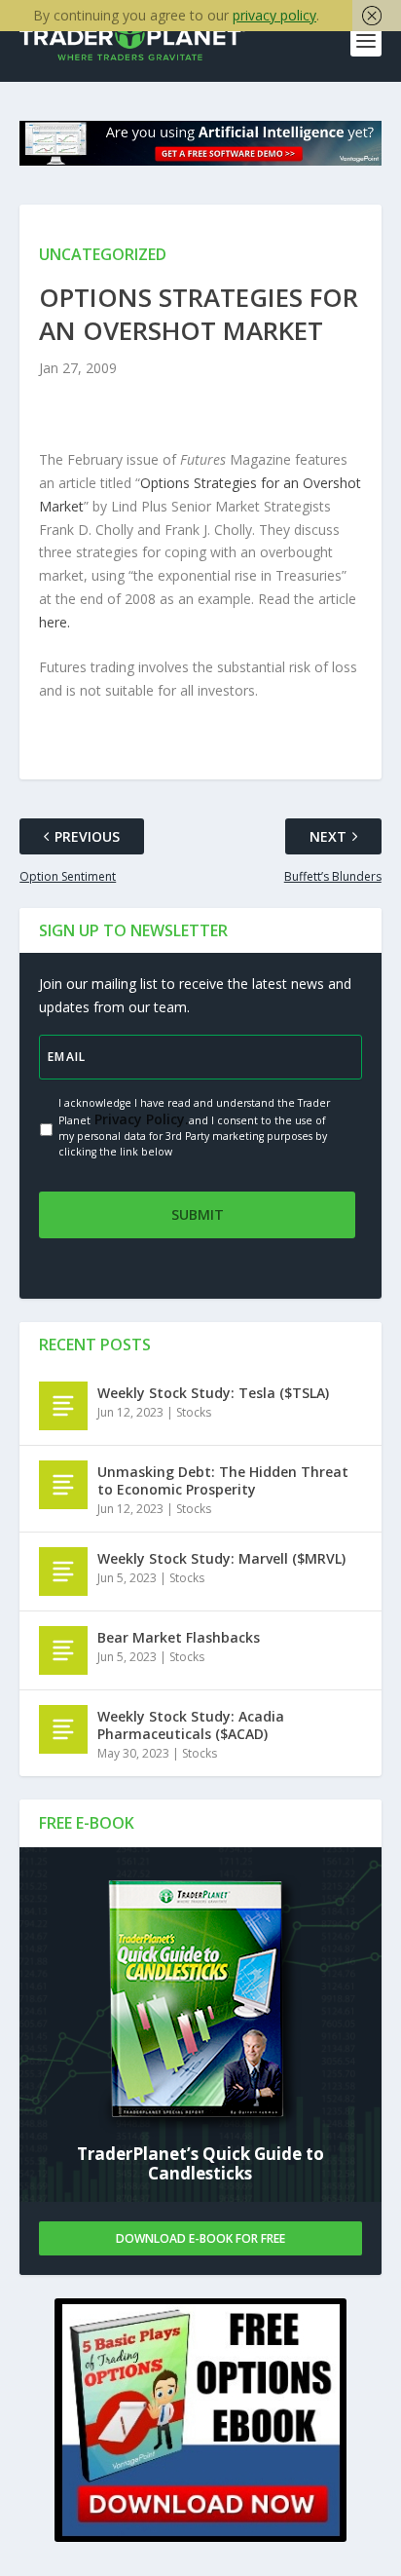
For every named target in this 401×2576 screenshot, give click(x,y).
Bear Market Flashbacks (179, 1637)
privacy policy (274, 15)
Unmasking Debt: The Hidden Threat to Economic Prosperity (223, 1480)
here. (55, 622)
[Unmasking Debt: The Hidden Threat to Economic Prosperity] (63, 1485)
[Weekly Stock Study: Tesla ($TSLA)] (63, 1406)
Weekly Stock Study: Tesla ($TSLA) (213, 1393)
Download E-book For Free (200, 2238)
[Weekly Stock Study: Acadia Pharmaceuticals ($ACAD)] (63, 1729)
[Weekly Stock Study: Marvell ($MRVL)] (63, 1572)
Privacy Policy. (140, 1119)
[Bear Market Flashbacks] (63, 1650)
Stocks (194, 1412)
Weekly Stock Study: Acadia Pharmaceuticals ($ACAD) (191, 1725)
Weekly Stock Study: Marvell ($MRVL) (221, 1558)
